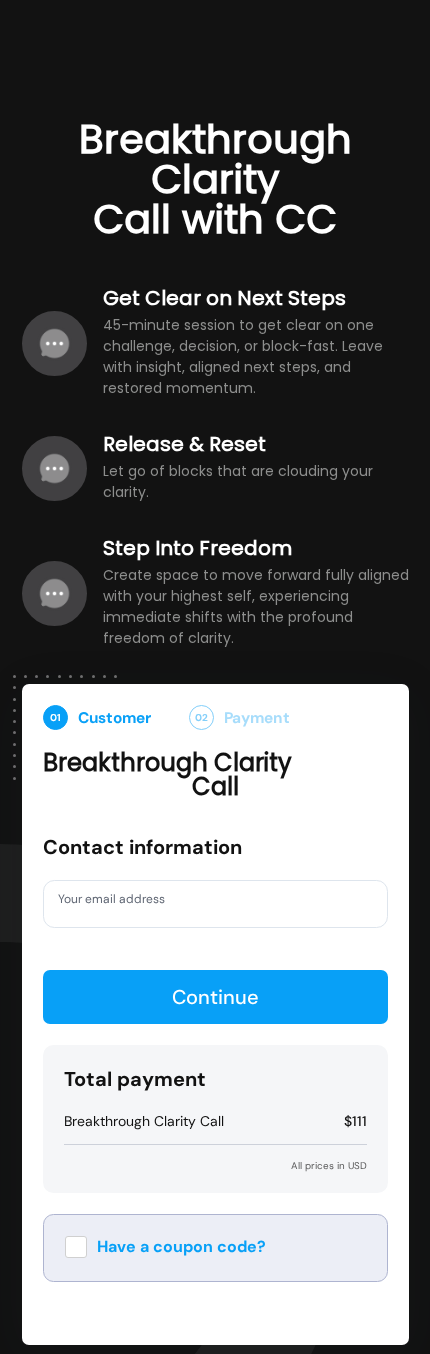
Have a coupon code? (181, 1246)
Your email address (121, 903)
